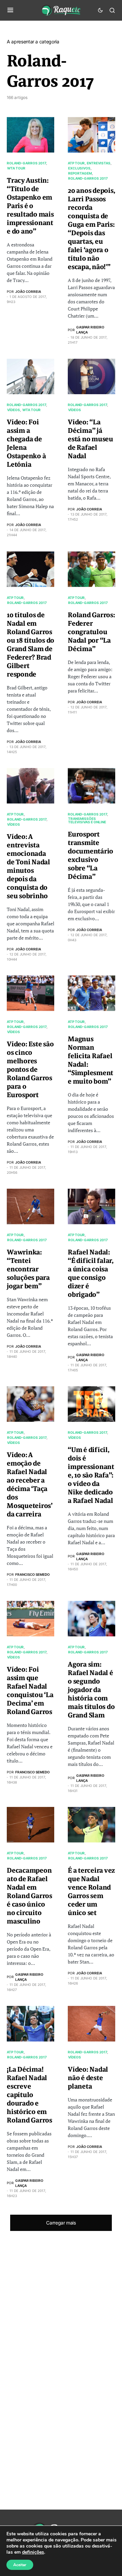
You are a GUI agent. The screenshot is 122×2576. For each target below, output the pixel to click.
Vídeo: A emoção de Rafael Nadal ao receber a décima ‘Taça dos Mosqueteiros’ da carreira (30, 1485)
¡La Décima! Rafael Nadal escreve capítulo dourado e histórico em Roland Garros (29, 2095)
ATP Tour (76, 163)
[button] (10, 10)
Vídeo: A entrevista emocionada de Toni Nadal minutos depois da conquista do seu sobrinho (28, 866)
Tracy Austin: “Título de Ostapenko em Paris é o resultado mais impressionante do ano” (30, 206)
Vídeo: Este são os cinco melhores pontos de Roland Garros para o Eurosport (30, 1070)
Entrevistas (99, 163)
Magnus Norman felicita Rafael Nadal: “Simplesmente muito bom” (90, 1060)
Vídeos (14, 410)
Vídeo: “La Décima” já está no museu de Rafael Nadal (90, 439)
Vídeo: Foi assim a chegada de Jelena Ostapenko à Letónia (26, 443)
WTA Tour (16, 168)
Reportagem (80, 173)
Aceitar (20, 2565)
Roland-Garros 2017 (26, 163)
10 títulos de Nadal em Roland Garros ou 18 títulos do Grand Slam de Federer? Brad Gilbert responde (30, 645)
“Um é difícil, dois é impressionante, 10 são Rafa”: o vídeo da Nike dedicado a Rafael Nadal (91, 1475)
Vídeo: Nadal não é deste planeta (88, 2078)
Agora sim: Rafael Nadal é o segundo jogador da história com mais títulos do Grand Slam (91, 1690)
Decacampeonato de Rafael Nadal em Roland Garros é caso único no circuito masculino (29, 1896)
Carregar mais (61, 2223)
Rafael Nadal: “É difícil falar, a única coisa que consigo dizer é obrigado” (91, 1273)
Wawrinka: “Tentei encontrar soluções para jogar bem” (28, 1269)
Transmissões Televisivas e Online (87, 820)
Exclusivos (79, 168)
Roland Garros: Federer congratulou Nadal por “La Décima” (91, 632)
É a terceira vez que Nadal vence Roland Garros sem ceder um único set (91, 1892)
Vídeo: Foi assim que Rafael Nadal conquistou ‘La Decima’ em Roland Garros (30, 1691)
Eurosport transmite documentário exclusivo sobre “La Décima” (90, 856)
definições (33, 2552)
